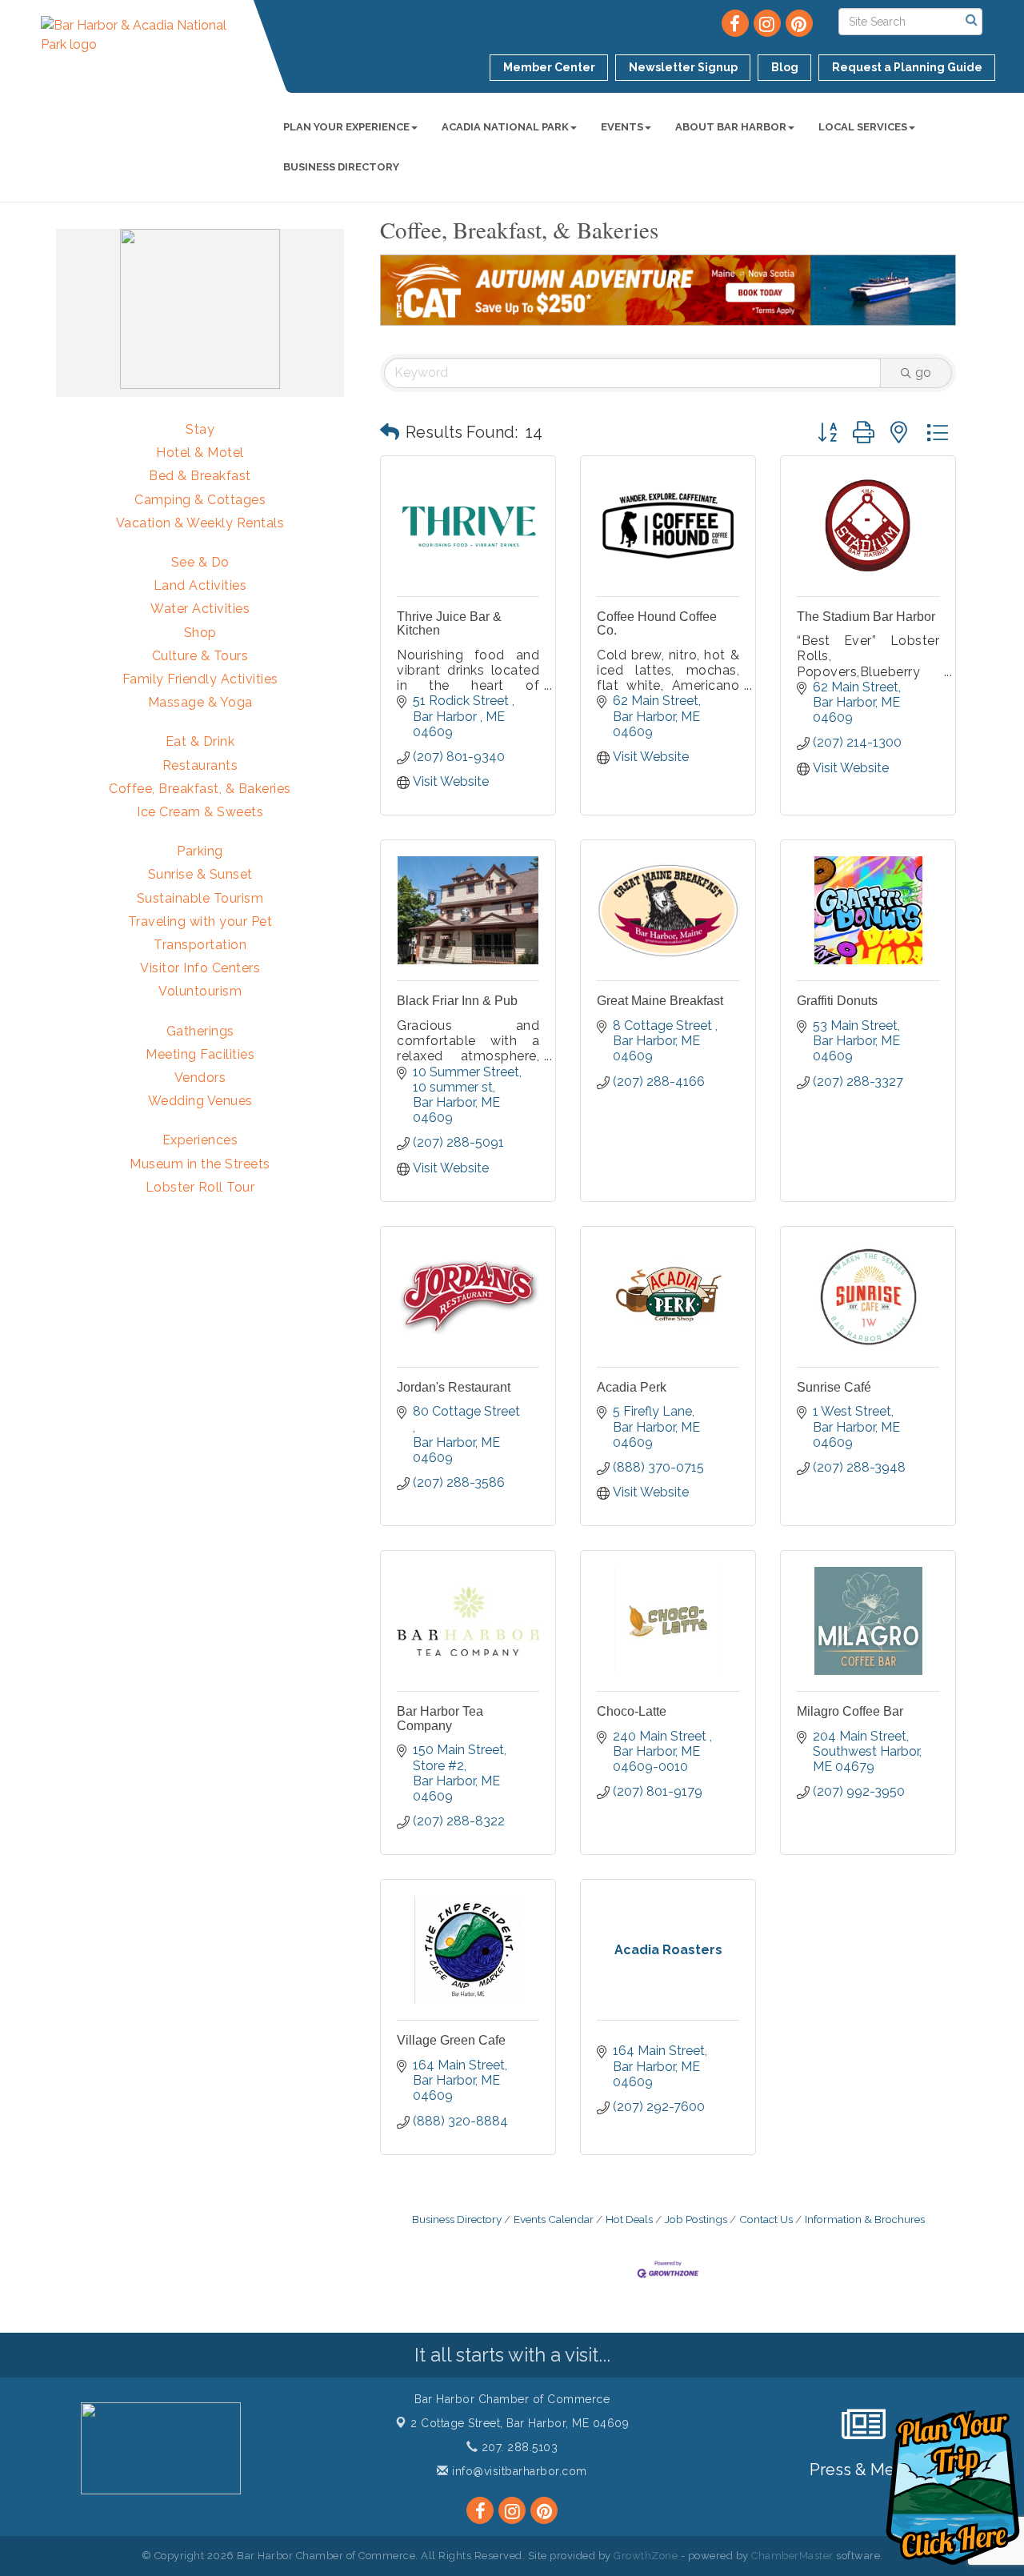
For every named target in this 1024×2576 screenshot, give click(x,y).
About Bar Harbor (731, 127)
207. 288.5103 (518, 2447)
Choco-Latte (632, 1711)
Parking (200, 851)
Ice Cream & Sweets (200, 812)
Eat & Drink (200, 741)
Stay (200, 429)
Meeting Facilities (200, 1054)
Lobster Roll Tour (200, 1187)
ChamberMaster (792, 2556)
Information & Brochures (865, 2219)
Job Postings (696, 2219)
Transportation (200, 945)
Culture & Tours (200, 656)
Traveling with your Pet (200, 921)
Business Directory (341, 167)
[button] (390, 432)
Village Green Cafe (451, 2040)
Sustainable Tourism (200, 898)
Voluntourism (200, 991)
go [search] (923, 373)
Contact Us (766, 2219)
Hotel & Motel (200, 453)
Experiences (200, 1140)
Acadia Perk (632, 1387)
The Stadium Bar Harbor (866, 617)
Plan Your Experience (346, 127)
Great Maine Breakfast (660, 1001)
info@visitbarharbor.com (518, 2471)
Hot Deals (629, 2219)
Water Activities (200, 609)
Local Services (863, 127)
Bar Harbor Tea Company (440, 1719)
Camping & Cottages (200, 500)
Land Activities (200, 585)
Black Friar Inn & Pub (457, 1001)
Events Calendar (554, 2219)
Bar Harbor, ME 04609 (520, 2423)
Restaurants (200, 765)
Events (622, 127)
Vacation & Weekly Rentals (200, 523)
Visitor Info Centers (200, 968)
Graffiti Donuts (837, 1001)
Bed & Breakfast (200, 476)
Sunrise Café (834, 1387)
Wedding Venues (200, 1101)
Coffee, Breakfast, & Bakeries (200, 789)
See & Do (200, 562)
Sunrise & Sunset (200, 874)
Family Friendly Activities (200, 679)
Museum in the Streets (200, 1164)
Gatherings (200, 1031)
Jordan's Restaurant (454, 1387)
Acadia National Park (505, 127)
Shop (200, 633)
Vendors (200, 1078)
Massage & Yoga (200, 702)
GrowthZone (646, 2556)
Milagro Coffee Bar (850, 1711)
